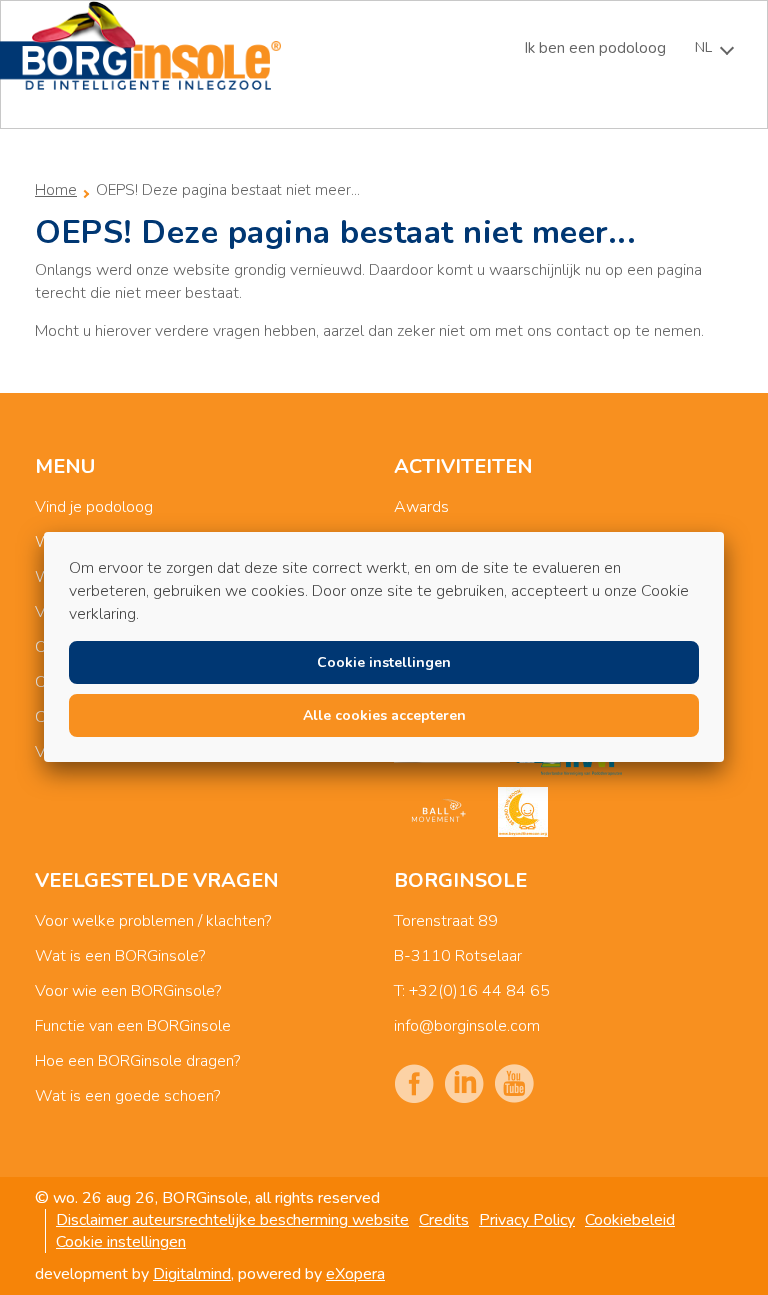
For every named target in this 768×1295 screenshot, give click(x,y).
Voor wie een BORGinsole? (128, 991)
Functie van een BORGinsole (133, 1026)
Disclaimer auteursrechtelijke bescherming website (232, 1220)
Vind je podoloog (94, 507)
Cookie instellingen (121, 1242)
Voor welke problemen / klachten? (153, 921)
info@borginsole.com (467, 1026)
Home (56, 190)
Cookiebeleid (630, 1220)
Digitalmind (192, 1274)
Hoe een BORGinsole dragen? (137, 1061)
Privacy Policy (527, 1220)
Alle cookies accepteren (384, 715)
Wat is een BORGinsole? (120, 956)
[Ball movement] (438, 812)
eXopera (355, 1274)
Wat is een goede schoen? (127, 1096)
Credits (444, 1220)
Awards (421, 507)
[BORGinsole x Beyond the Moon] (523, 812)
